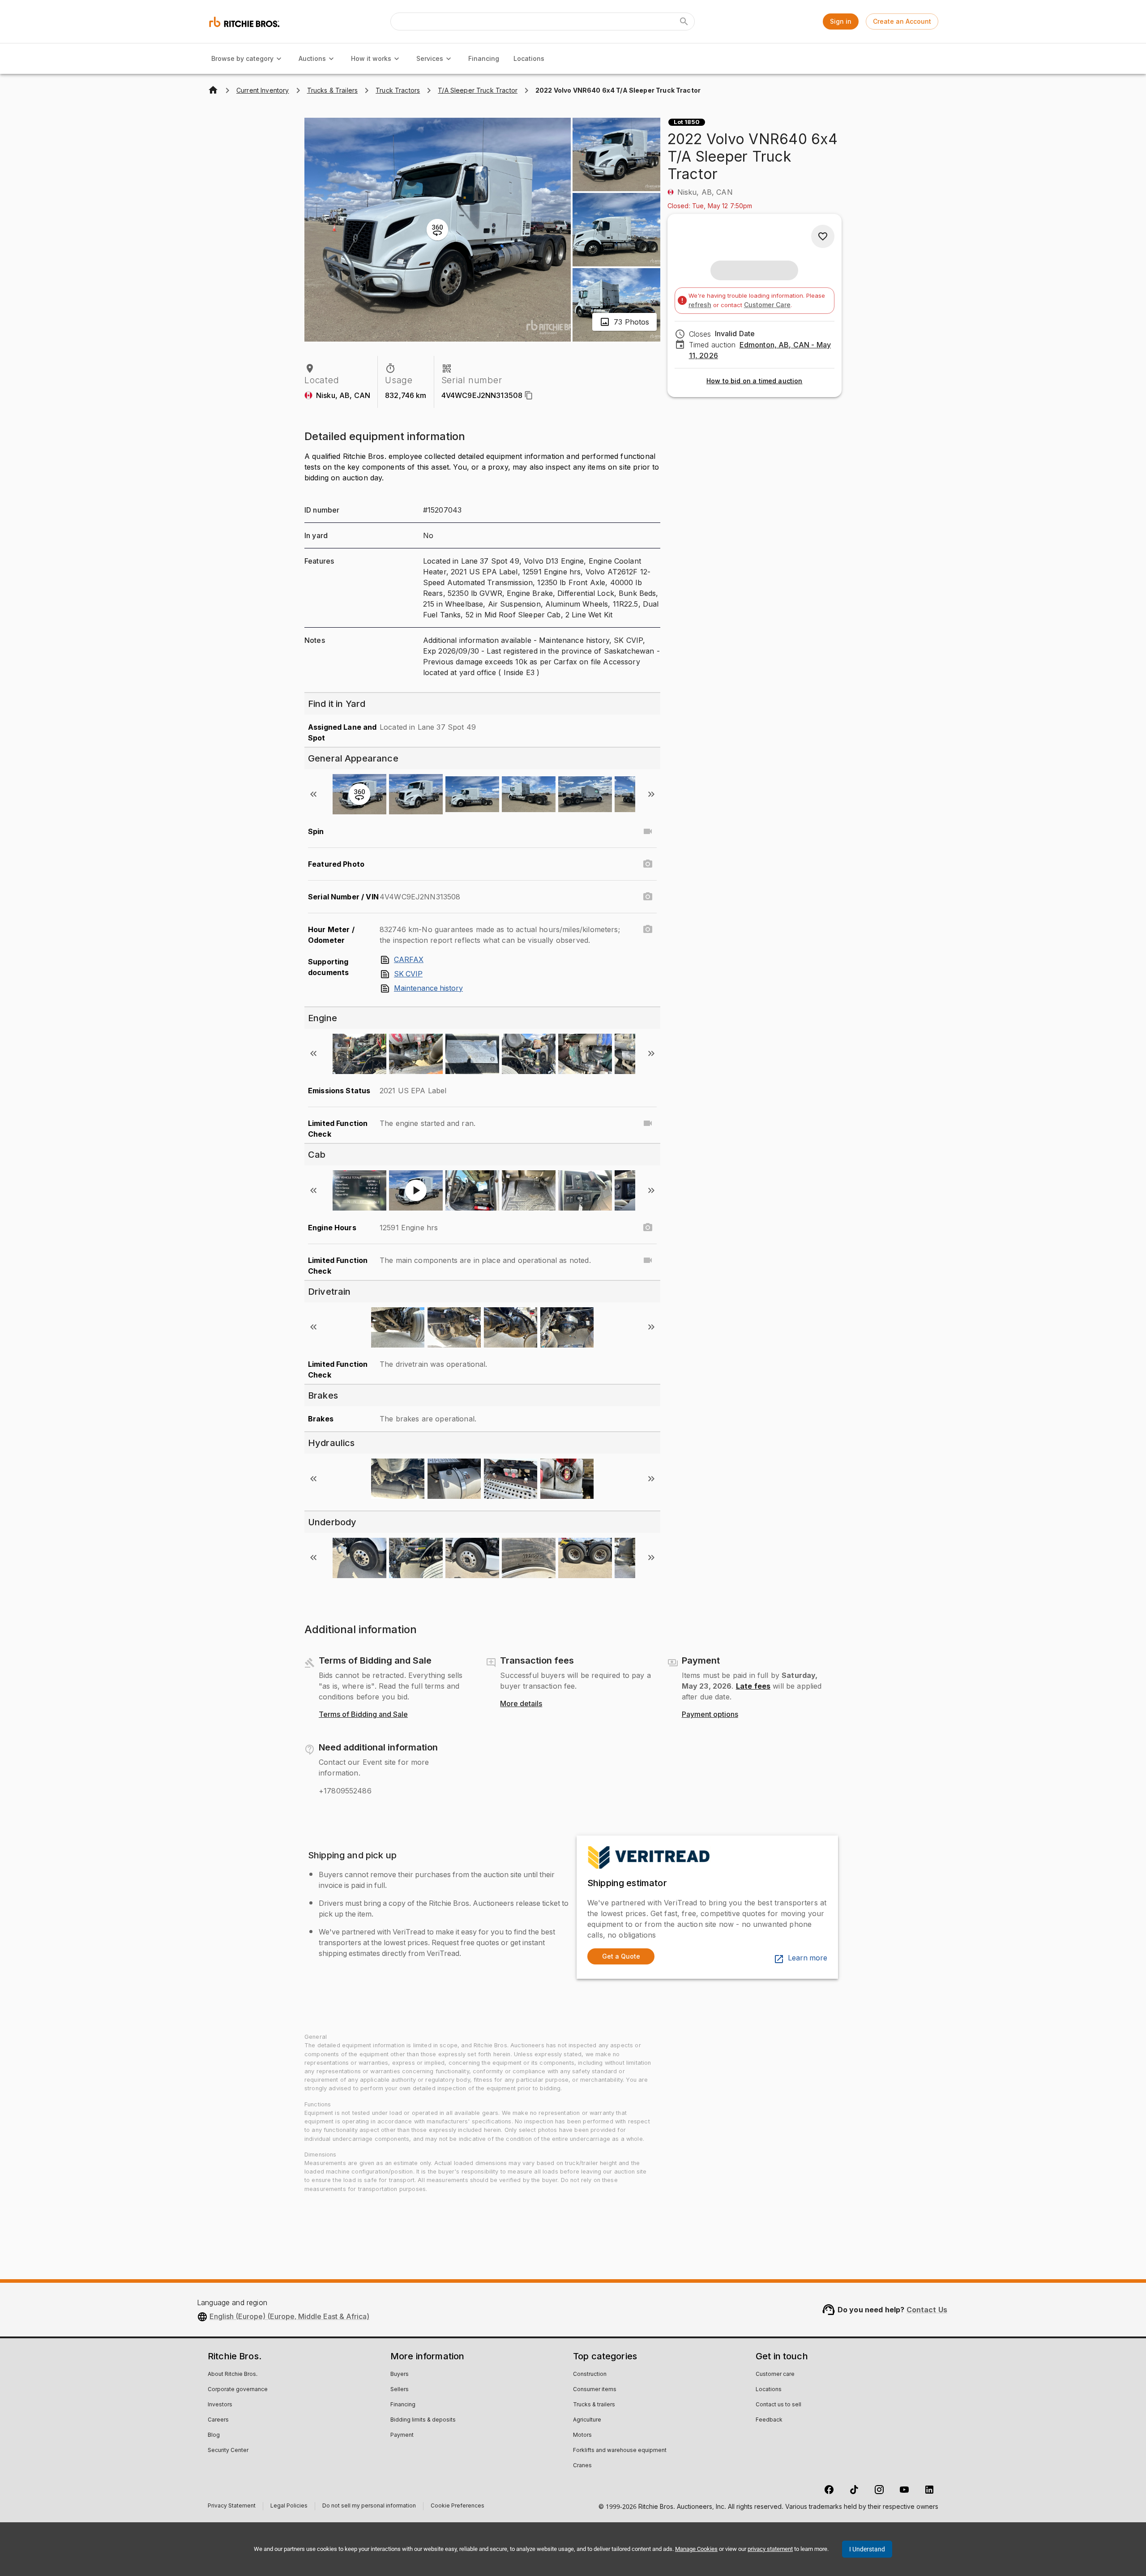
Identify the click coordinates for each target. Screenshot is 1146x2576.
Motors (582, 2435)
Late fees (753, 1686)
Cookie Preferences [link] (458, 2506)
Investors (220, 2405)
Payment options (710, 1715)
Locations (529, 58)
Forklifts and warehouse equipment (620, 2451)
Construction (590, 2375)
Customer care (775, 2375)
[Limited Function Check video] (648, 1123)
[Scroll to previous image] (313, 794)
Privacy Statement (232, 2507)
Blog (214, 2435)
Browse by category (242, 58)
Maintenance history (428, 988)
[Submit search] (684, 21)
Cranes (582, 2466)
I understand (867, 2549)
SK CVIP (408, 974)
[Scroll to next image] (651, 794)
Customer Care (767, 305)
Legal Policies (289, 2507)
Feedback (769, 2420)
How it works (371, 58)
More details (521, 1704)
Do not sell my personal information (369, 2507)
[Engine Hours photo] (648, 1228)
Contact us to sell (778, 2405)
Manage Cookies (696, 2549)
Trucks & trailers (594, 2405)
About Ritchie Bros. (233, 2375)
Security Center (228, 2451)
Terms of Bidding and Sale (363, 1715)
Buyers (400, 2375)
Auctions (312, 58)
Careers (218, 2420)
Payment (402, 2435)
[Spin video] (648, 831)
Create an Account (902, 21)
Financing (484, 58)
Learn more (808, 1958)
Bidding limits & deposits (423, 2420)
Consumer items (595, 2390)
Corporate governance (238, 2390)
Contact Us (927, 2310)
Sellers (400, 2390)
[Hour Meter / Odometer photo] (648, 929)
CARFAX (409, 960)
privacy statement (770, 2549)
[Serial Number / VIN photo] (648, 897)
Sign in (841, 21)
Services (430, 58)
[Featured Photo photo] (648, 864)
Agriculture (587, 2420)
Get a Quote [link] (621, 1956)
